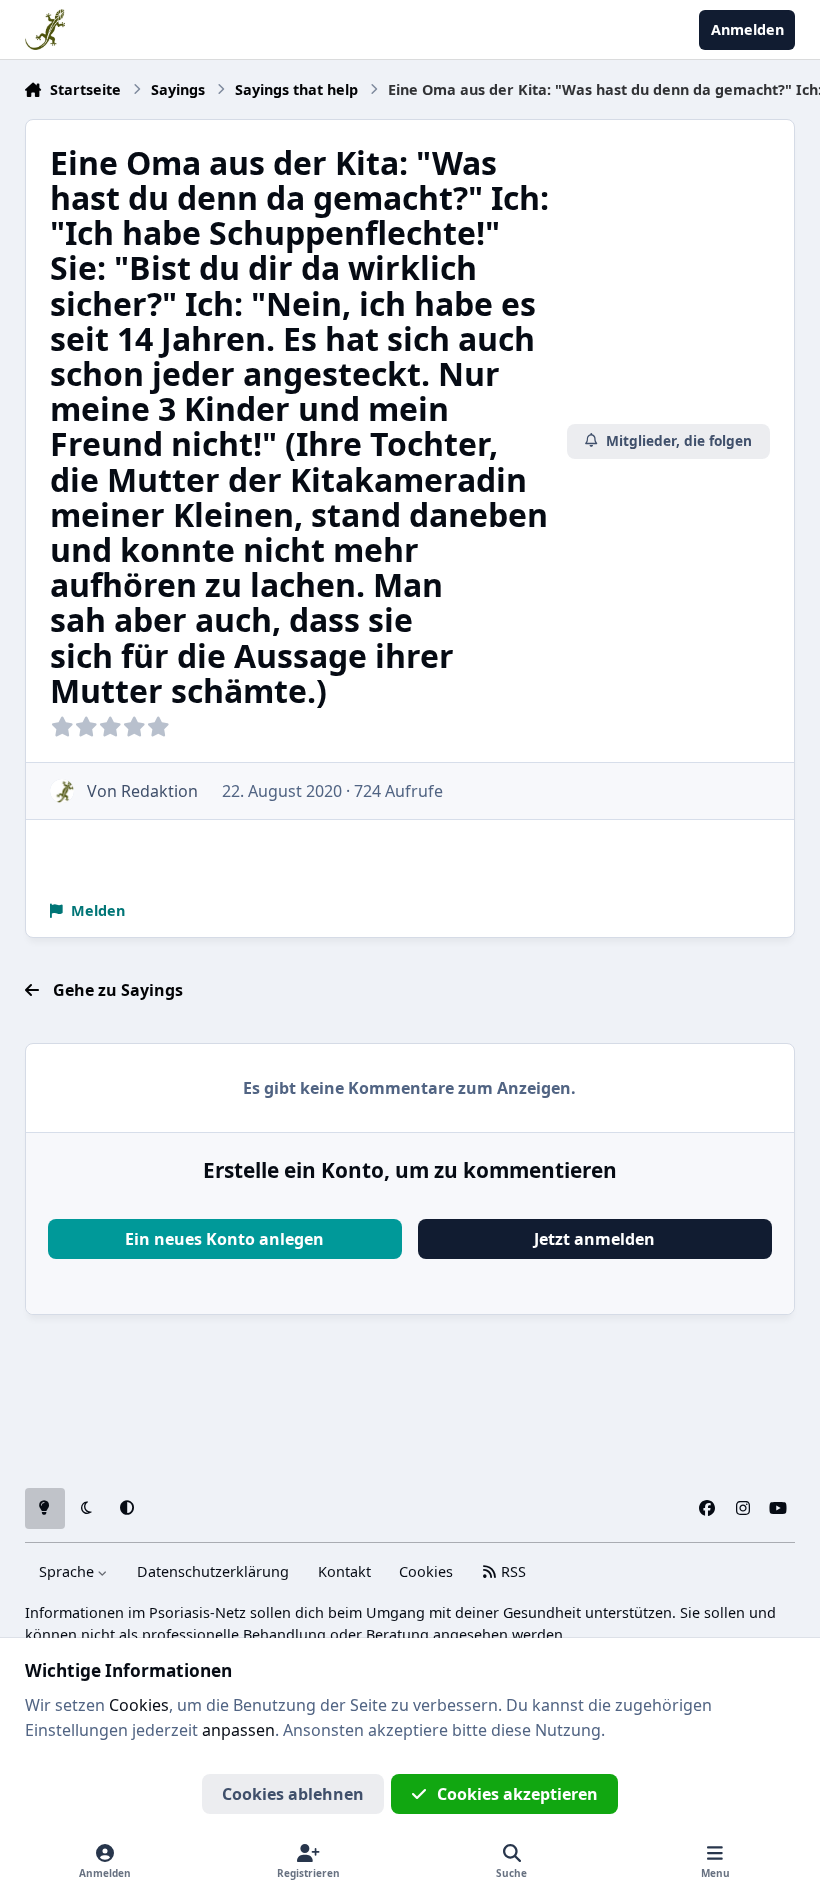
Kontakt (344, 1571)
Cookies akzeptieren (517, 1794)
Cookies (426, 1571)
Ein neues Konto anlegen (224, 1239)
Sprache (68, 1571)
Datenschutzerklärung (213, 1571)
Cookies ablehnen (293, 1794)
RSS (511, 1571)
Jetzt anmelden (594, 1239)
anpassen (238, 1730)
